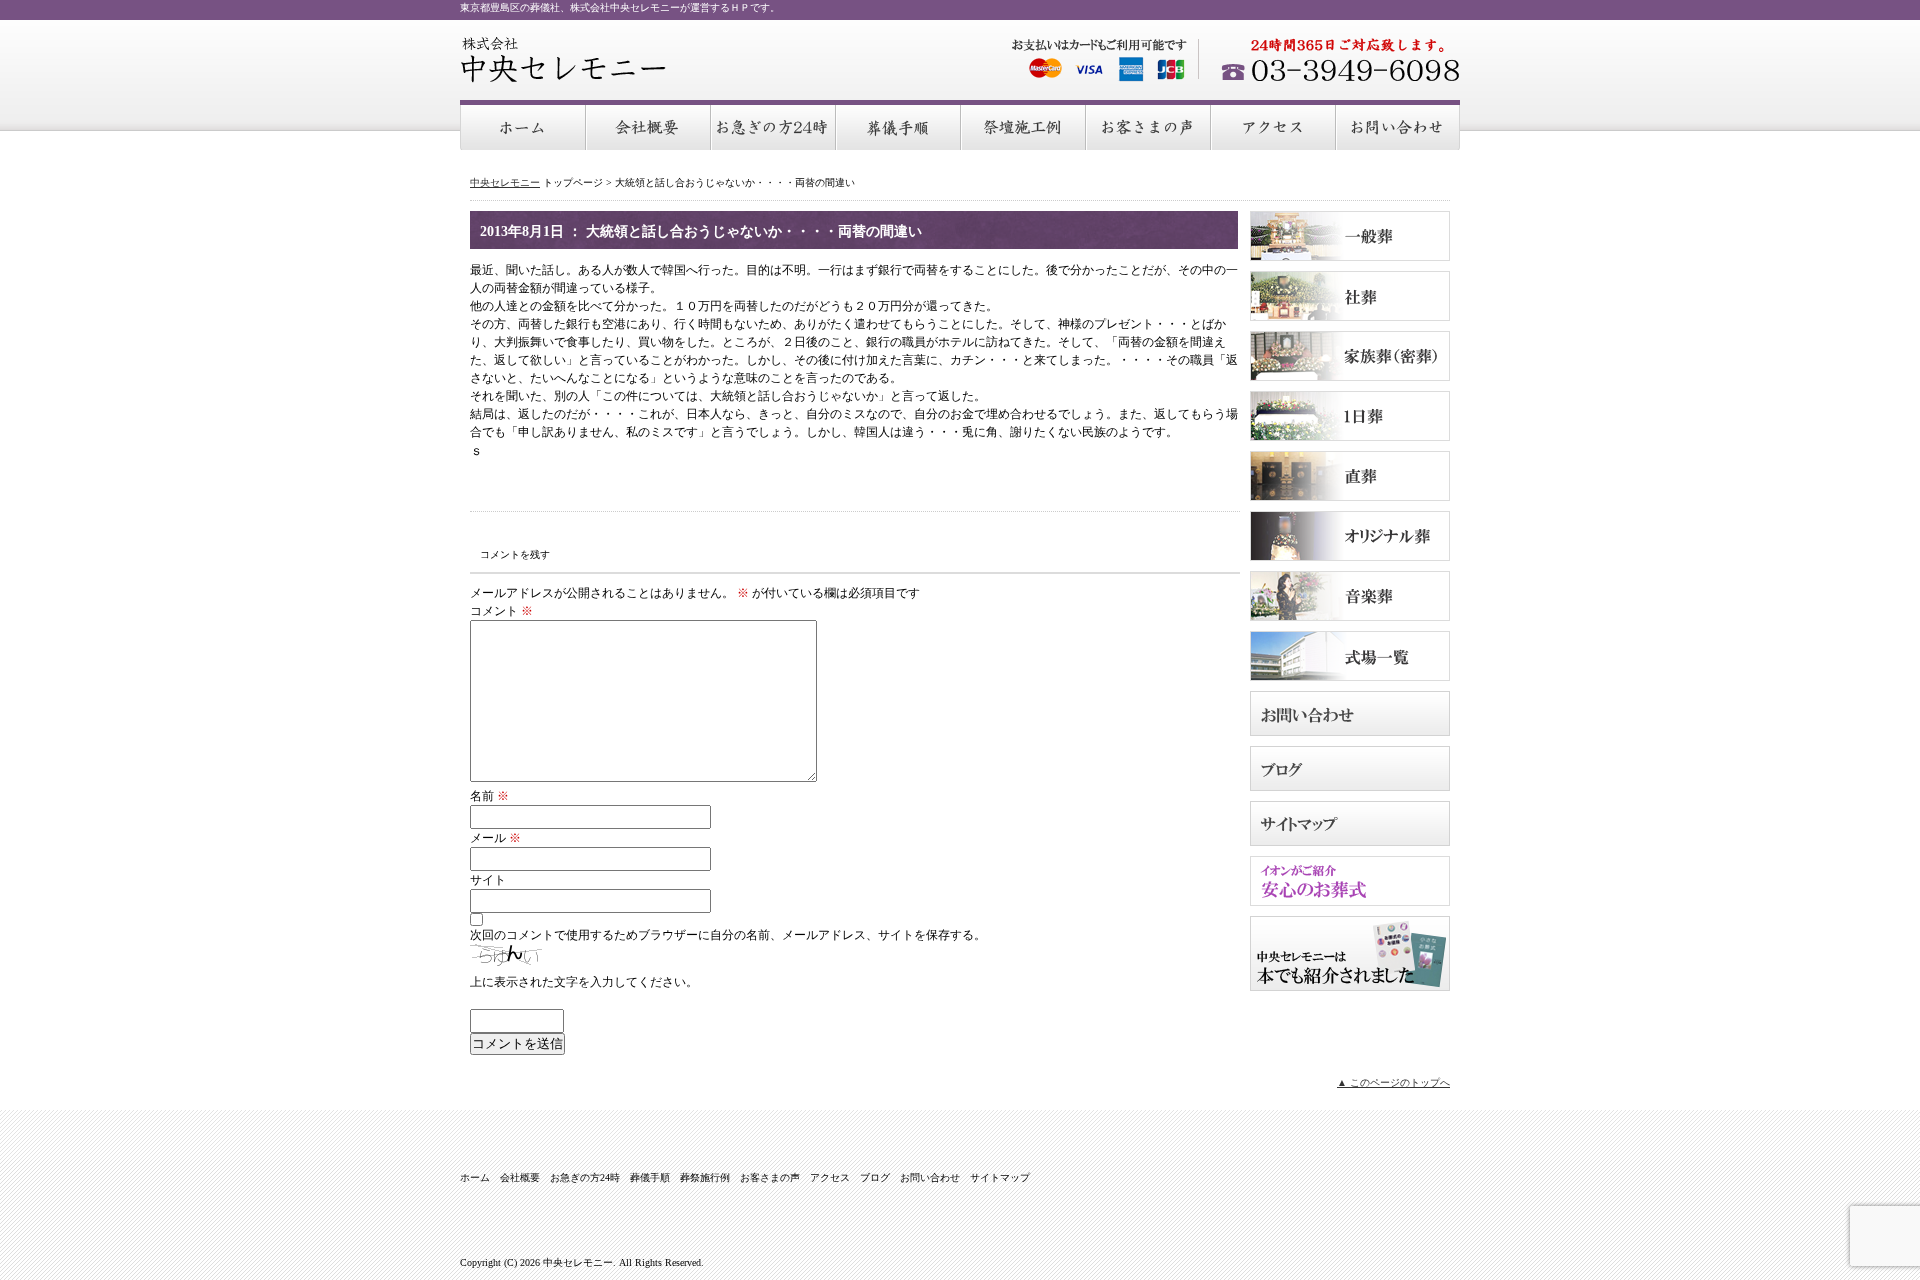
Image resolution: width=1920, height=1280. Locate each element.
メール (495, 838)
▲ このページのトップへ (1393, 1082)
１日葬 (1350, 416)
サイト (488, 880)
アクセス (1274, 126)
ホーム (523, 126)
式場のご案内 (1350, 656)
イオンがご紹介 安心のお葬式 (1350, 881)
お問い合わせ (1398, 126)
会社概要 (649, 126)
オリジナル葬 (1350, 536)
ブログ (1350, 768)
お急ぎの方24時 (774, 126)
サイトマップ (1350, 823)
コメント (501, 611)
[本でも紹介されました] (1350, 985)
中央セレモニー (563, 60)
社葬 (1350, 296)
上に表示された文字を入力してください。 (584, 982)
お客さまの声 (1149, 126)
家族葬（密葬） (1350, 356)
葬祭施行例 (1024, 126)
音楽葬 (1350, 596)
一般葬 (1350, 236)
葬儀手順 (899, 126)
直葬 (1350, 476)
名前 (489, 796)
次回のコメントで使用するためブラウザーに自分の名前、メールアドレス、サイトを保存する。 (728, 935)
